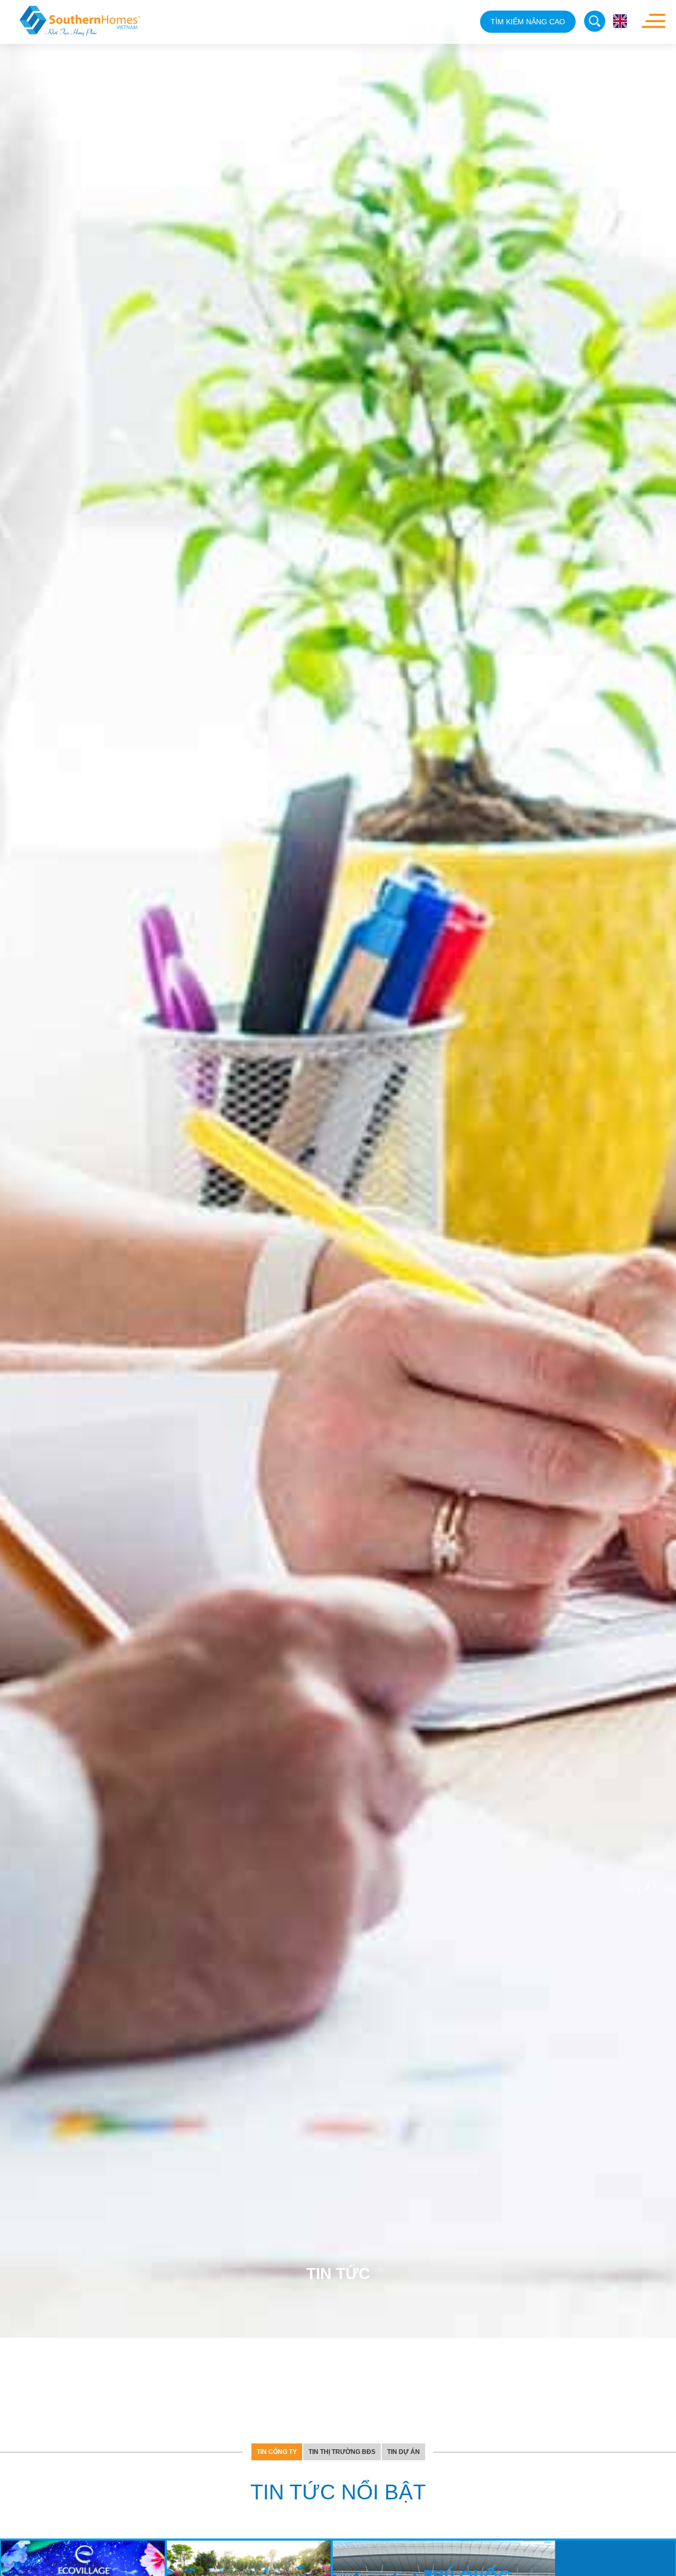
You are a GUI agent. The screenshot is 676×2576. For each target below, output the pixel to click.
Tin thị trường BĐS (342, 2175)
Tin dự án (403, 2175)
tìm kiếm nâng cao (528, 22)
